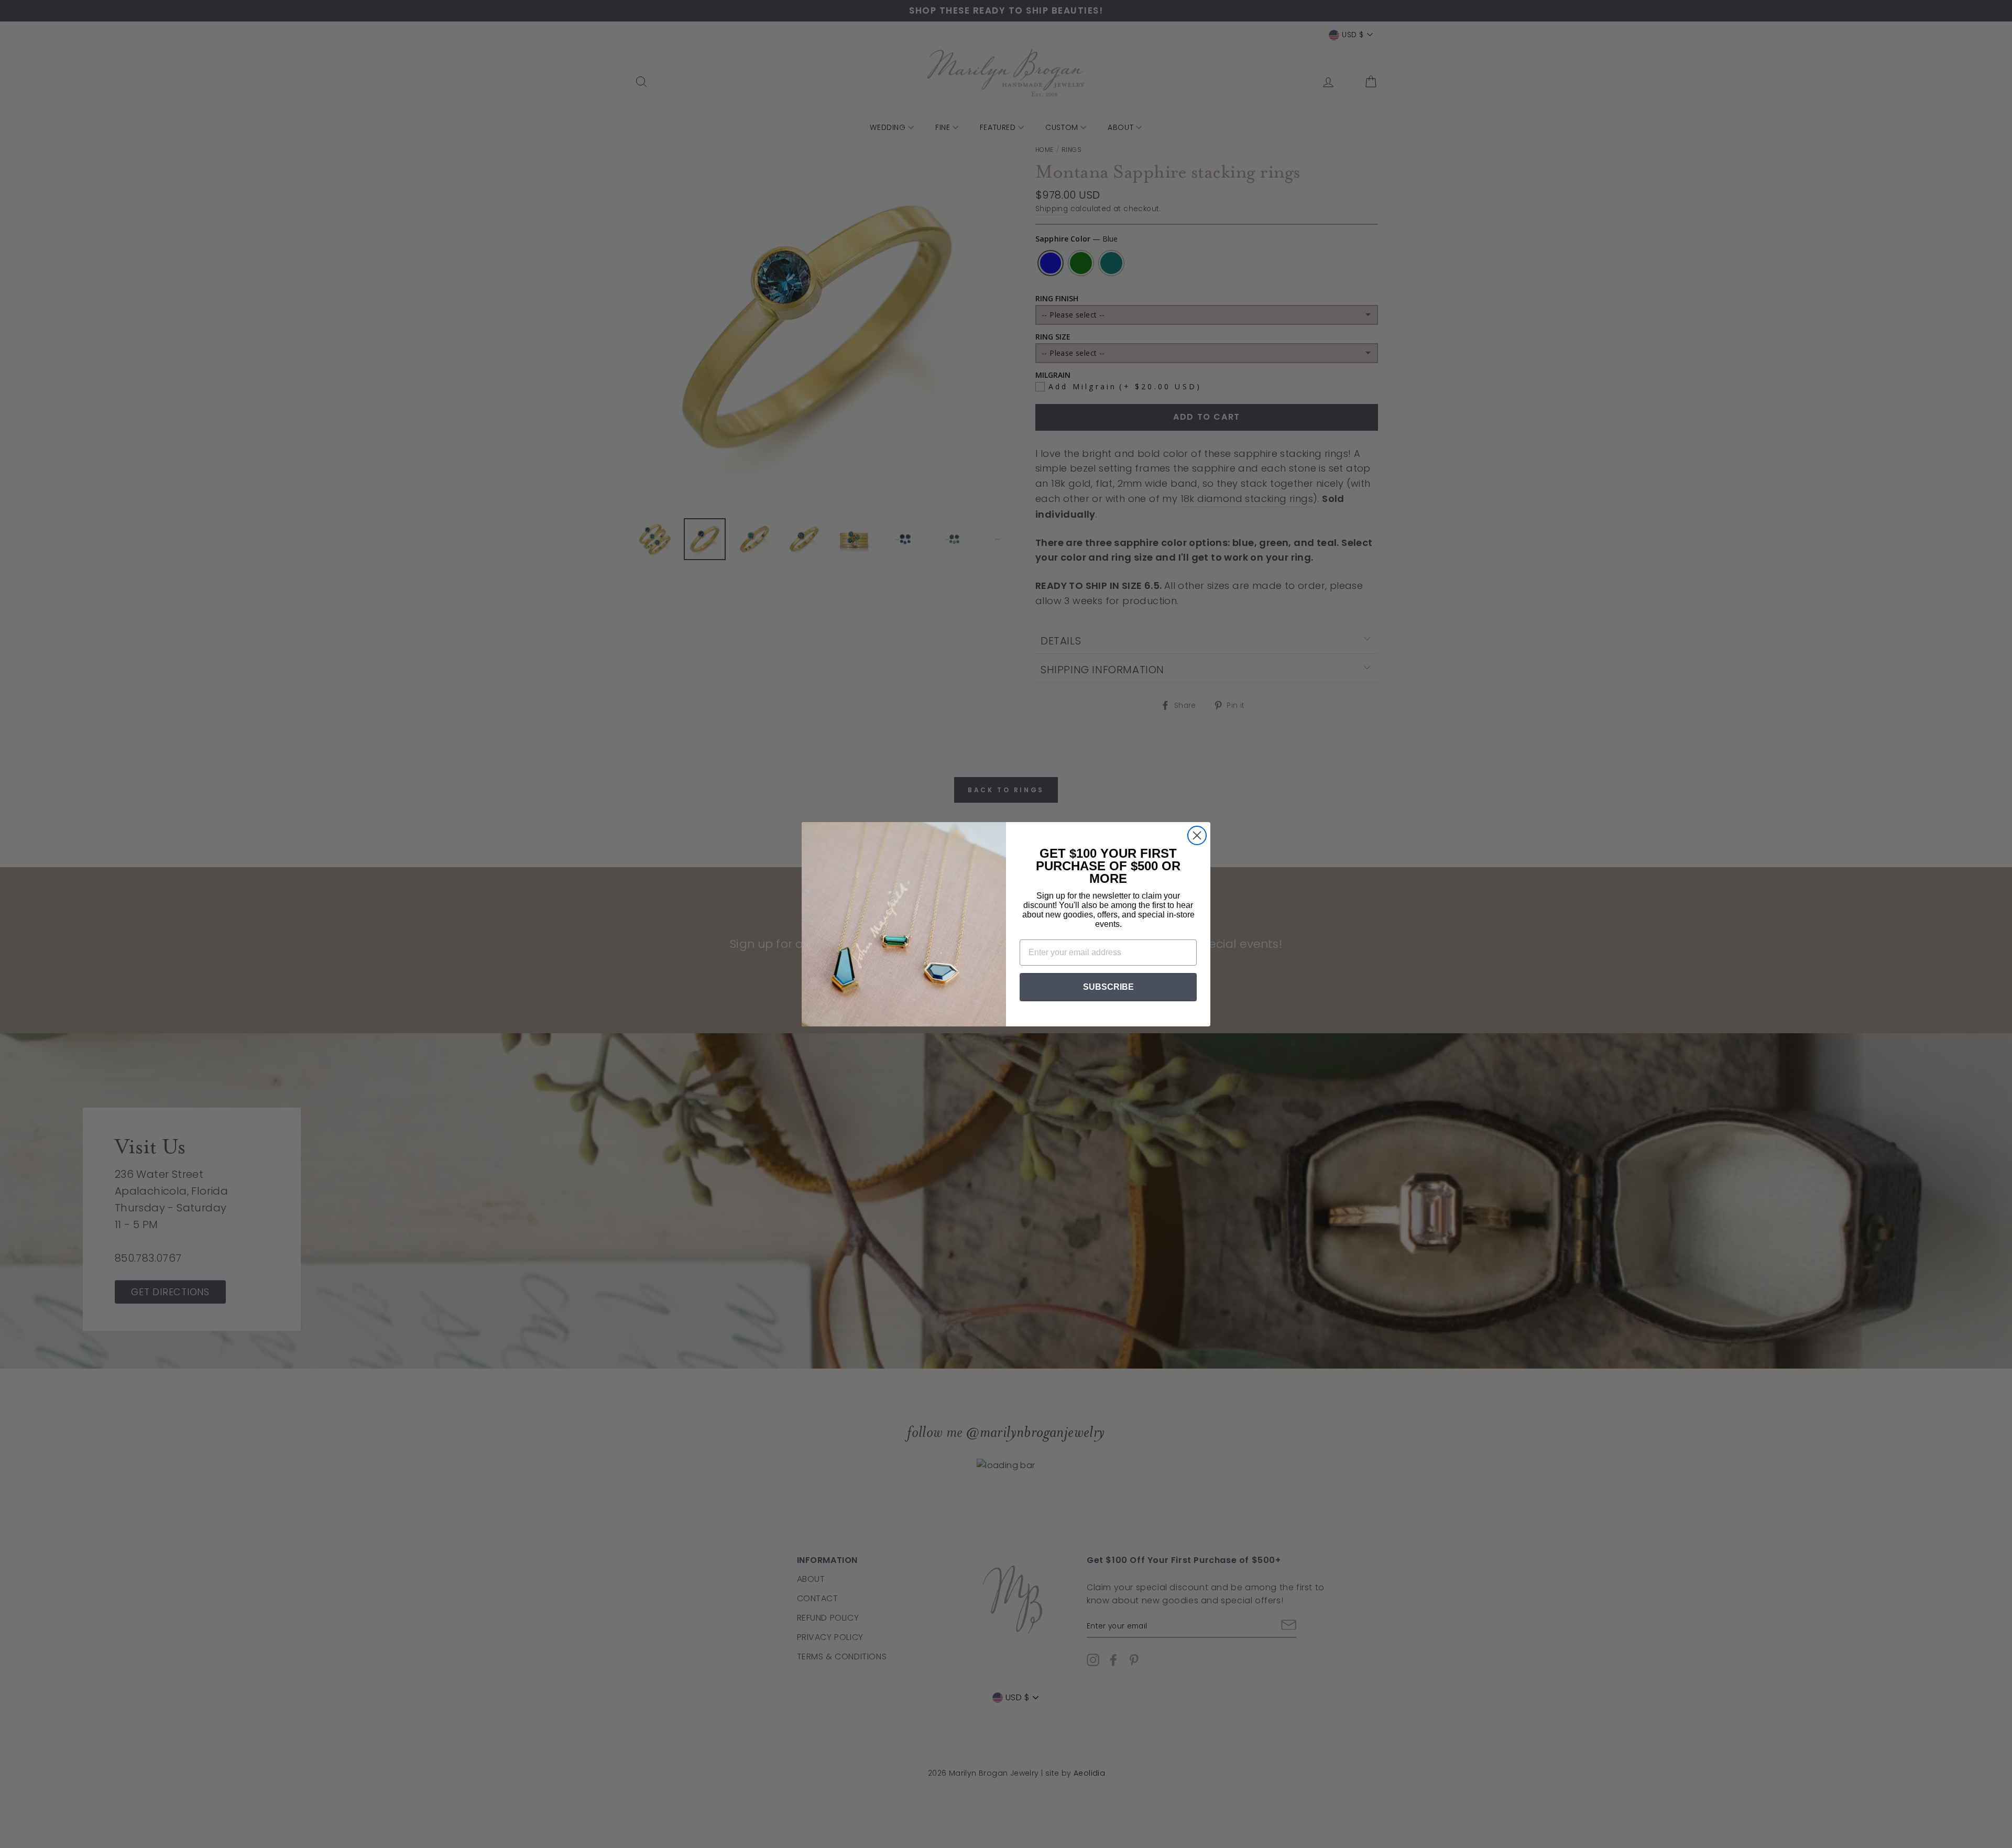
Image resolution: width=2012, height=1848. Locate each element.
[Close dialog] (1197, 835)
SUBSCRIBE (1108, 987)
